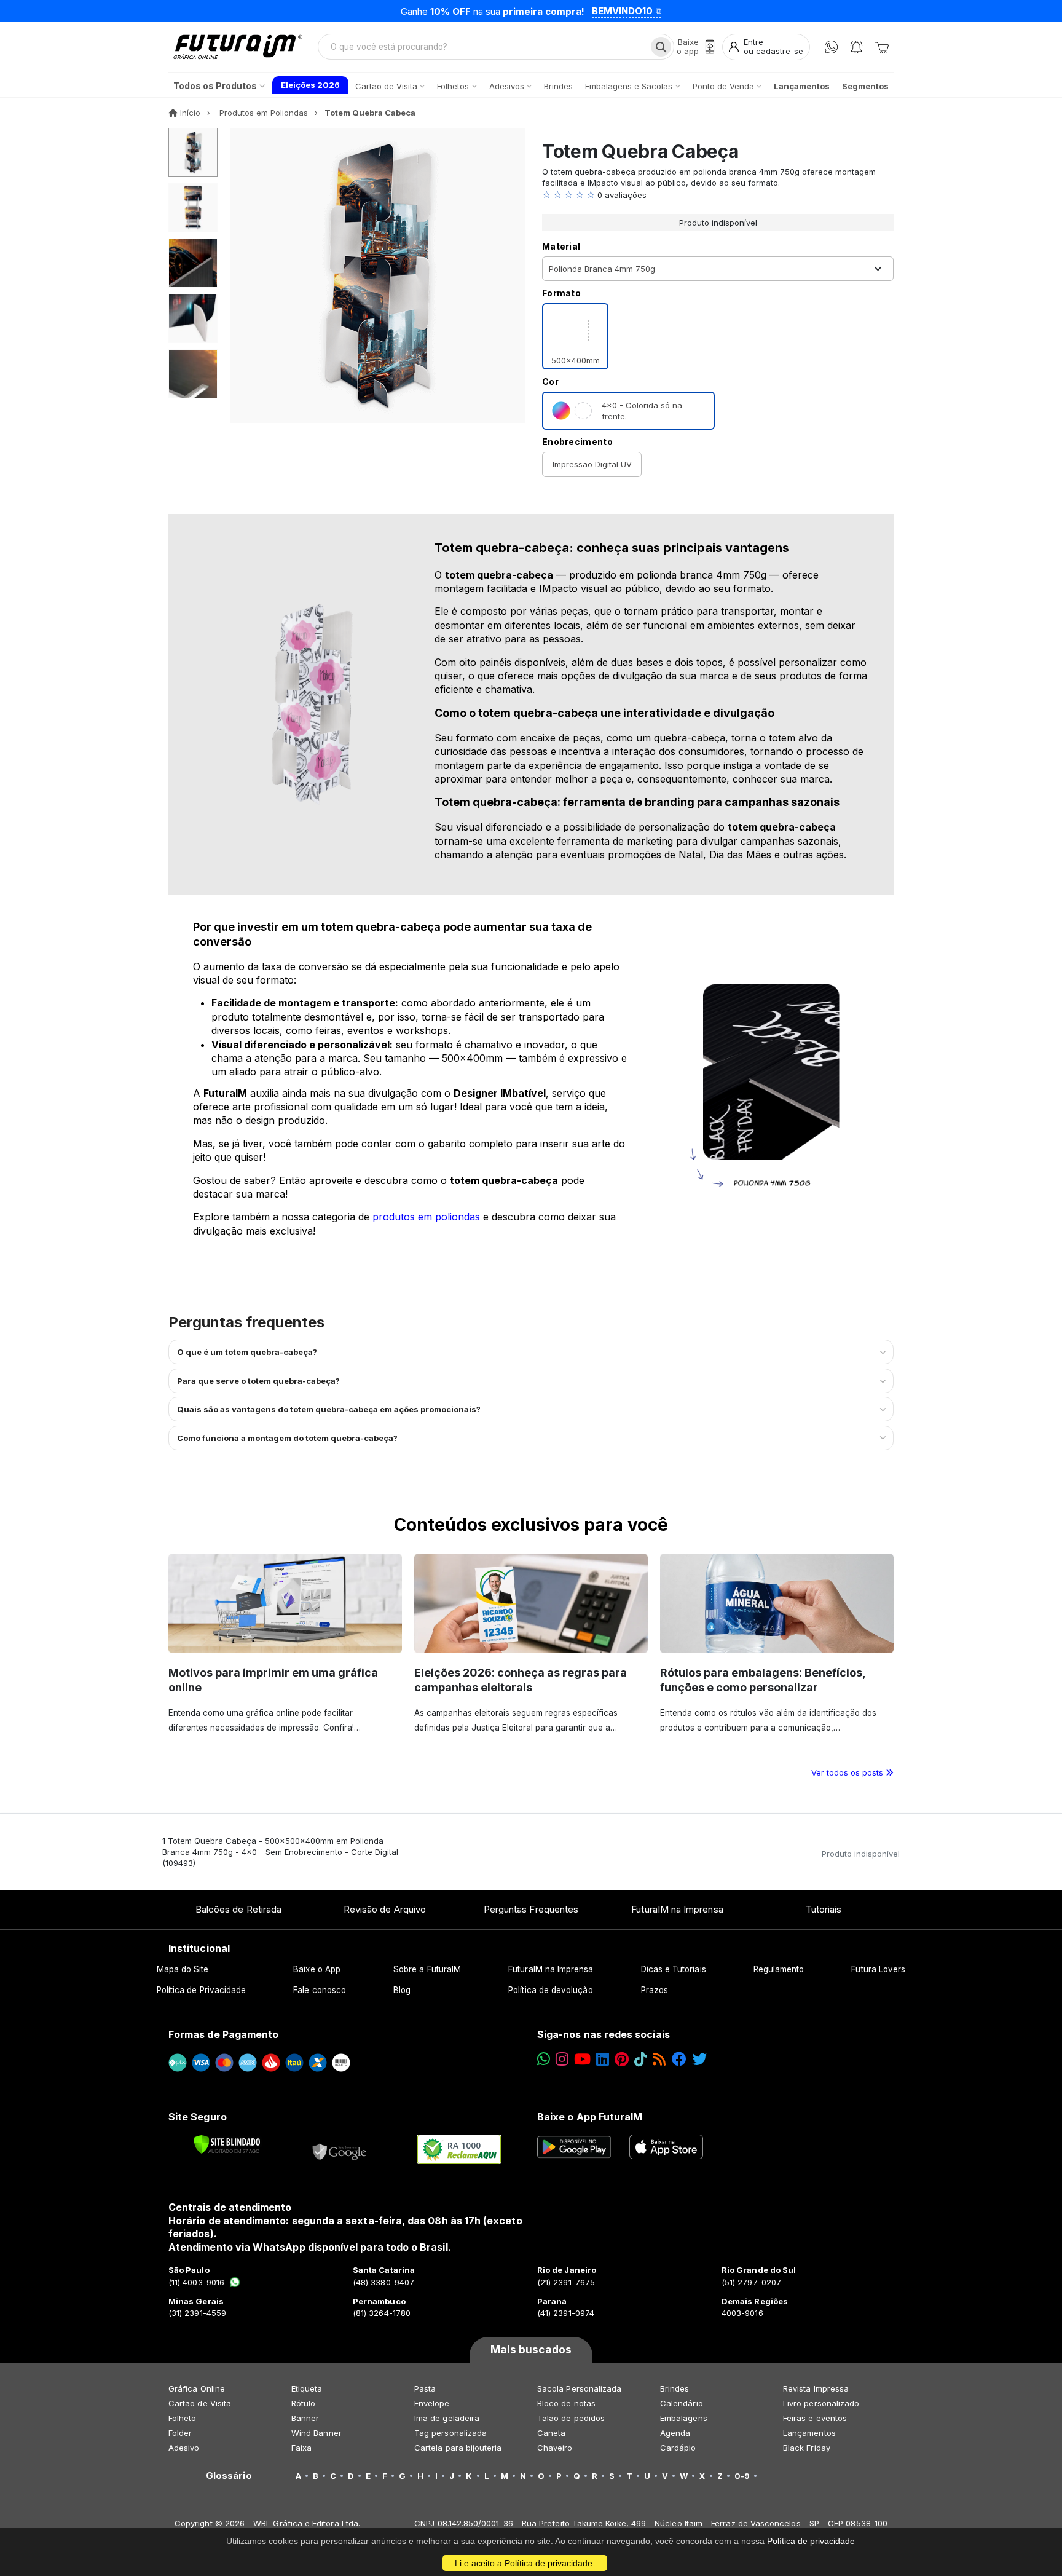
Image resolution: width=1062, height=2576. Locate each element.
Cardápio (678, 2448)
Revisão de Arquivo (385, 1909)
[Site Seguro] (340, 2149)
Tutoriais (824, 1909)
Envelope (432, 2403)
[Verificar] (227, 2144)
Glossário (229, 2476)
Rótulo (303, 2403)
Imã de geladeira (447, 2418)
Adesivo (184, 2448)
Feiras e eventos (815, 2418)
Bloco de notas (566, 2403)
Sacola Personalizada (579, 2388)
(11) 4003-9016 (196, 2282)
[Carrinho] (882, 47)
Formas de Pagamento (223, 2034)
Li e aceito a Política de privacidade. (525, 2563)
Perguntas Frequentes (531, 1909)
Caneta (551, 2433)
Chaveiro (555, 2448)
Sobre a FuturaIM (427, 1969)
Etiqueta (307, 2388)
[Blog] (659, 2059)
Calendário (682, 2403)
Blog (402, 1990)
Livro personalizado (821, 2403)
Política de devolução (550, 1990)
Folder (180, 2433)
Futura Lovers (878, 1969)
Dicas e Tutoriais (674, 1969)
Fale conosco (320, 1990)
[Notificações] (856, 47)
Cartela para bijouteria (458, 2448)
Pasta (425, 2388)
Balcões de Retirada (238, 1909)
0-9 (742, 2476)
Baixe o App (317, 1969)
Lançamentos (809, 2433)
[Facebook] (679, 2059)
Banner (305, 2418)
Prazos (655, 1990)
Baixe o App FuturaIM (590, 2117)
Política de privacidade (811, 2541)
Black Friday (807, 2448)
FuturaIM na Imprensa (677, 1909)
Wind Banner (317, 2433)
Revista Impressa (816, 2388)
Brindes (675, 2388)
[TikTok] (641, 2059)
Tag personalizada (450, 2433)
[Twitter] (699, 2059)
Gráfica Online (197, 2388)
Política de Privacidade (202, 1990)
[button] (718, 195)
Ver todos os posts (848, 1772)
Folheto (182, 2418)
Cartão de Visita (200, 2403)
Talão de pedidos (571, 2418)
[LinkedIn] (603, 2059)
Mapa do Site (183, 1969)
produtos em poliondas (426, 1217)
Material (561, 246)
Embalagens (684, 2418)
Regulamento (779, 1969)
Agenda (675, 2433)
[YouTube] (582, 2059)
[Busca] (661, 47)
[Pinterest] (622, 2059)
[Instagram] (562, 2059)
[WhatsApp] (831, 47)
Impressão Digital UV (592, 464)
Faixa (301, 2448)
